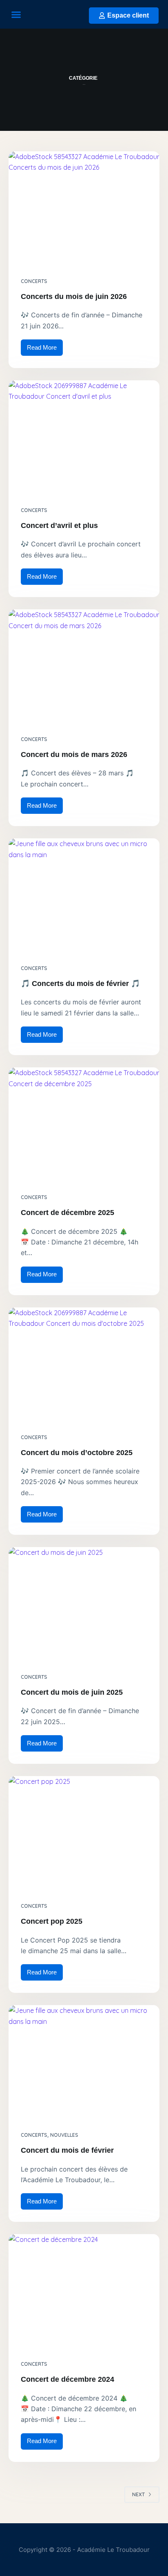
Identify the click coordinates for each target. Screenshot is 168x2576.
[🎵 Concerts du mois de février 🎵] (84, 895)
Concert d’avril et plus (59, 526)
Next (138, 2494)
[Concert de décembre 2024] (84, 2291)
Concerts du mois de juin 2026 (74, 296)
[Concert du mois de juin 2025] (84, 1604)
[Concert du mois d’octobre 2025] (84, 1364)
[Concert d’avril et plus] (84, 437)
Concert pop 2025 (52, 1921)
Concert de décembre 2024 (67, 2379)
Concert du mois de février (67, 2150)
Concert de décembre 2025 (67, 1213)
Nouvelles (64, 2135)
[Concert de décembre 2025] (84, 1124)
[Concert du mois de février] (84, 2062)
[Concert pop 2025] (84, 1833)
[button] (16, 14)
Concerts (34, 281)
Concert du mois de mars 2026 (74, 755)
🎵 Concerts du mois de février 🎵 (80, 984)
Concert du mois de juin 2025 (72, 1692)
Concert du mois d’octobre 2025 (77, 1453)
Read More (45, 345)
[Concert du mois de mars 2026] (84, 666)
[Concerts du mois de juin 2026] (84, 208)
